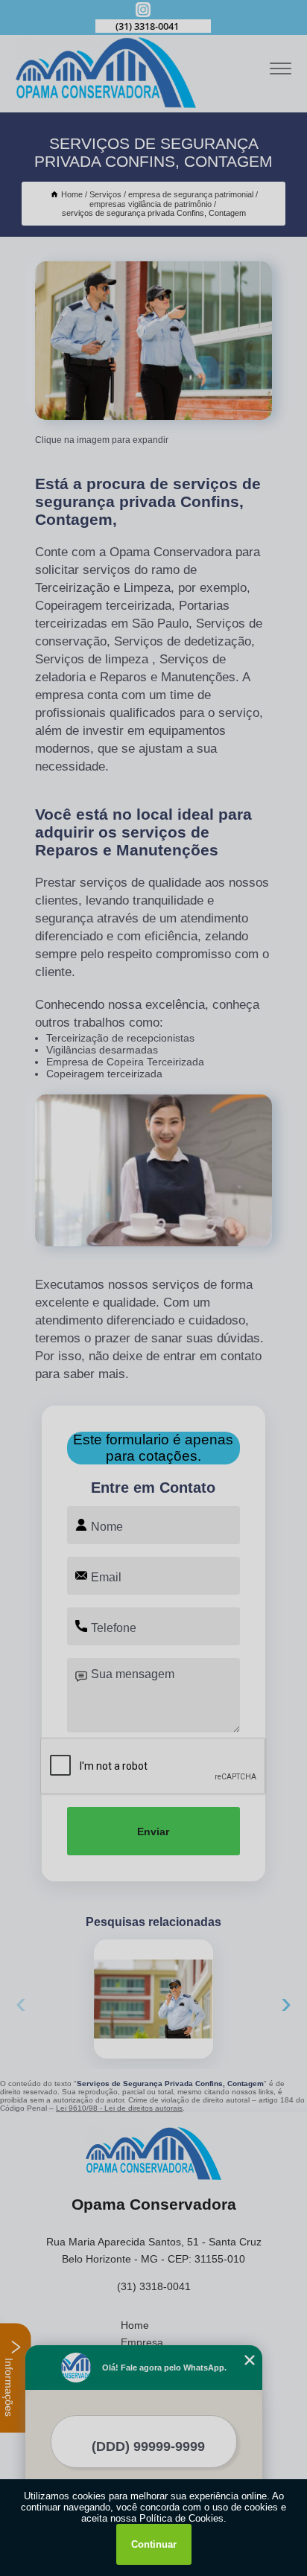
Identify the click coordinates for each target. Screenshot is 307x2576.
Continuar (154, 2544)
